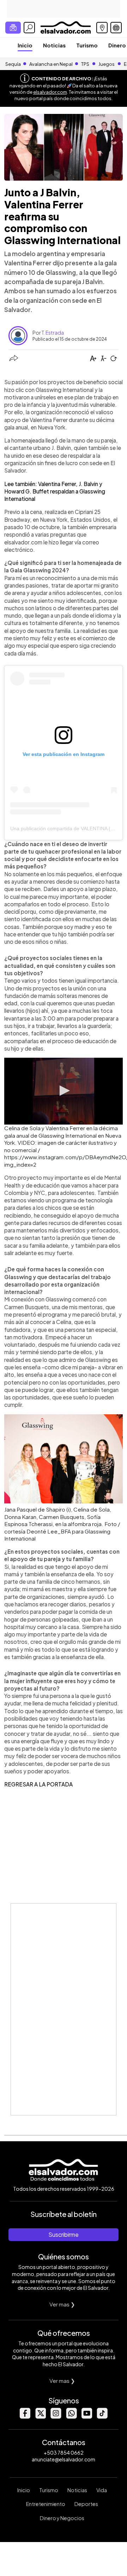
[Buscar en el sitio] (29, 28)
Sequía (13, 64)
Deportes (86, 2504)
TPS (85, 64)
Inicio (25, 45)
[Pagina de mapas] (102, 28)
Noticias (54, 45)
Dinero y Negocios (62, 2518)
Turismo (87, 45)
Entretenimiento (46, 2504)
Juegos (107, 64)
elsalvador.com (50, 92)
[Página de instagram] (56, 2417)
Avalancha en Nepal (51, 64)
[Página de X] (40, 2417)
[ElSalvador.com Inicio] (65, 27)
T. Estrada (53, 333)
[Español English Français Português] (116, 28)
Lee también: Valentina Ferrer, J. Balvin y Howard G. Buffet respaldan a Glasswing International (55, 491)
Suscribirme (64, 2234)
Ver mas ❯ (62, 2304)
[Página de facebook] (25, 2417)
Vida (102, 2490)
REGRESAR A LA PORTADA (38, 1784)
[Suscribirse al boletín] (13, 28)
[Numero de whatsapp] (71, 2417)
